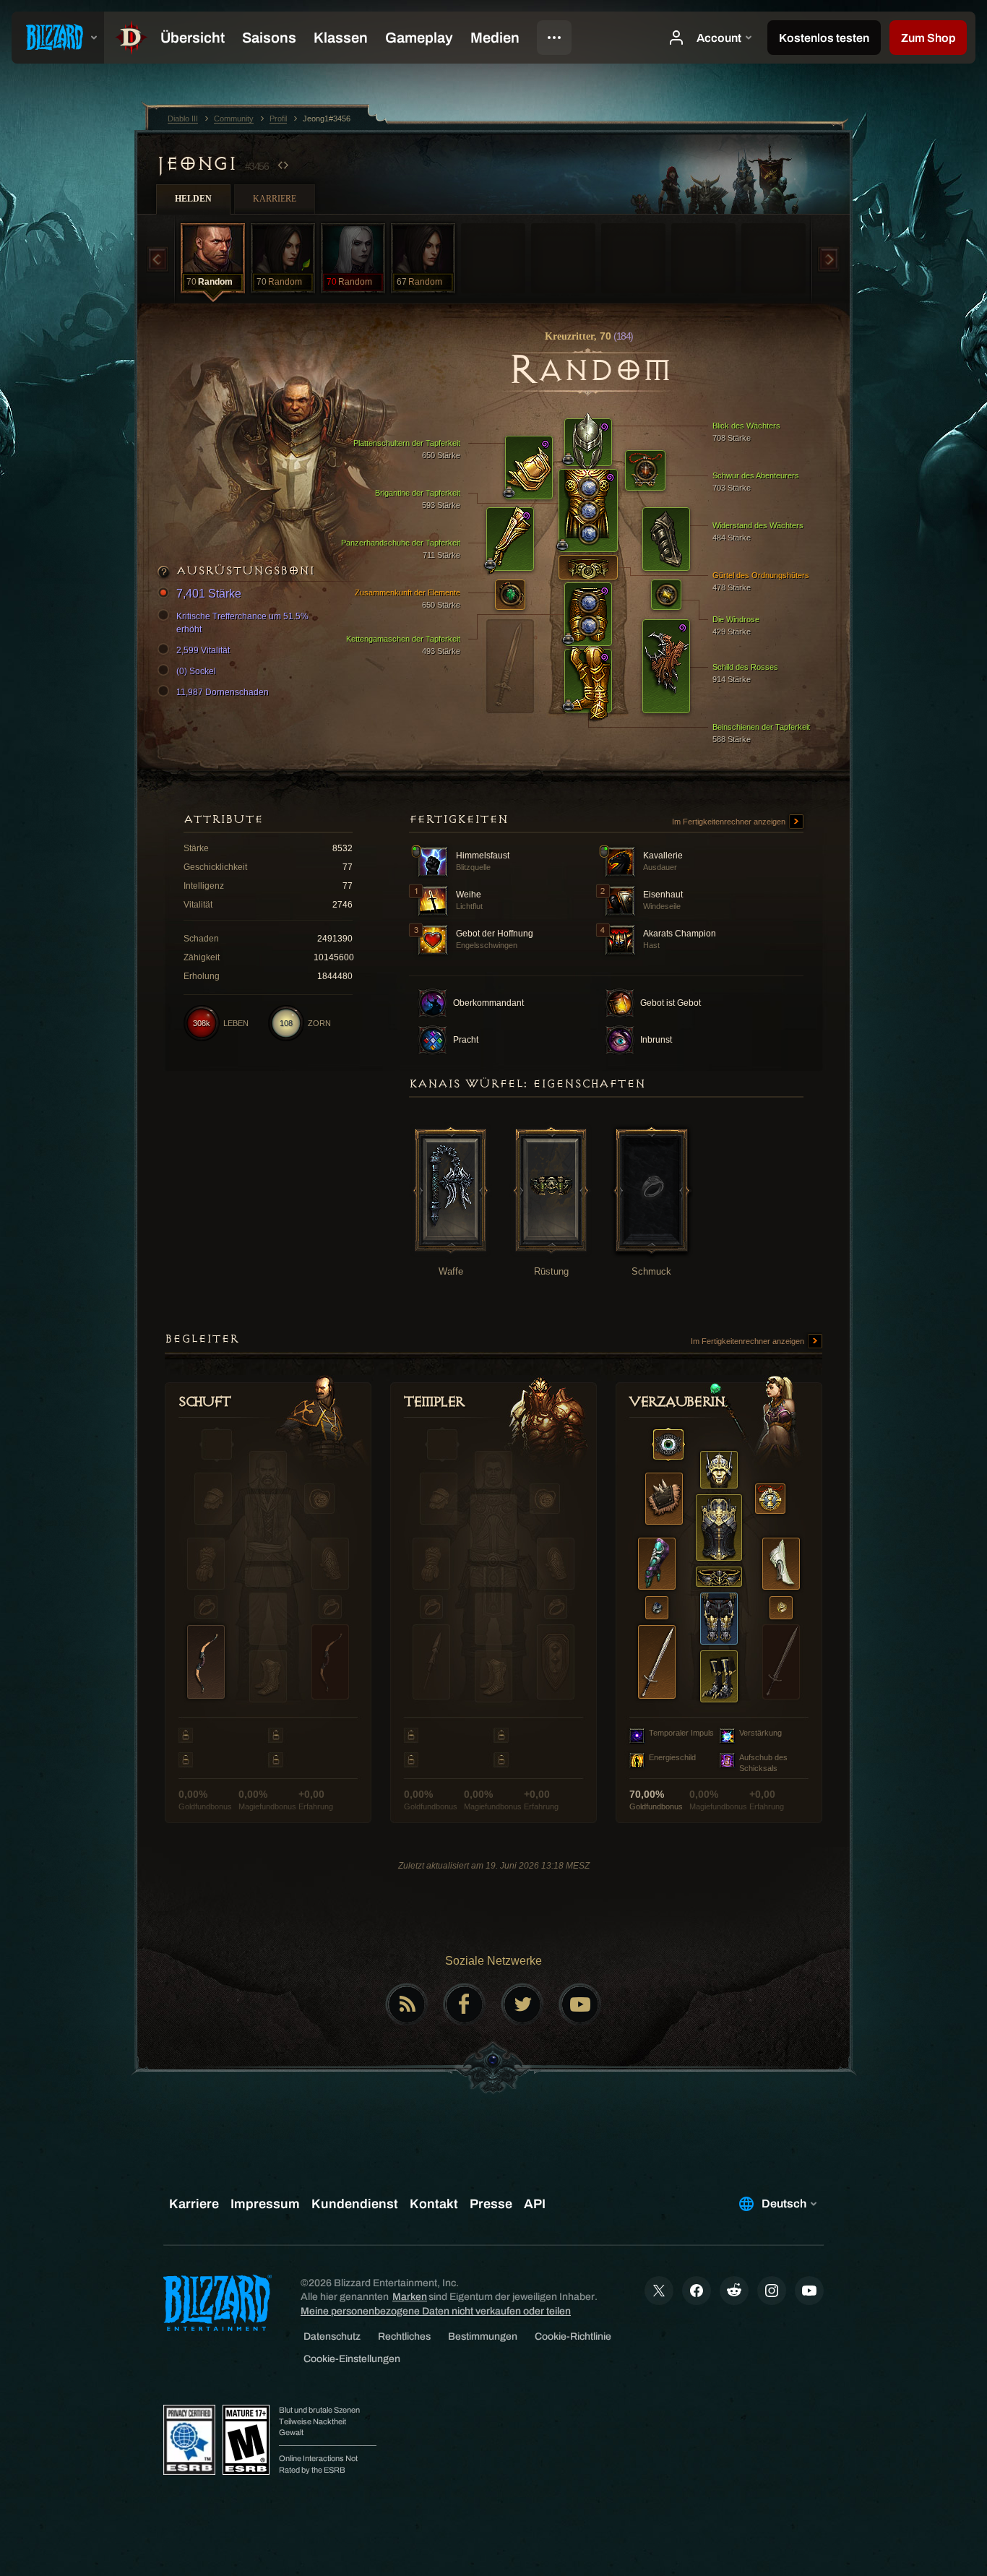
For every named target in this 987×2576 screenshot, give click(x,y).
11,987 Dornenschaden (223, 692)
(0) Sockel (196, 671)
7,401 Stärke (209, 594)
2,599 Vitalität (203, 650)
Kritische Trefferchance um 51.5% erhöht (242, 623)
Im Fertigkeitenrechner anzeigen (730, 822)
